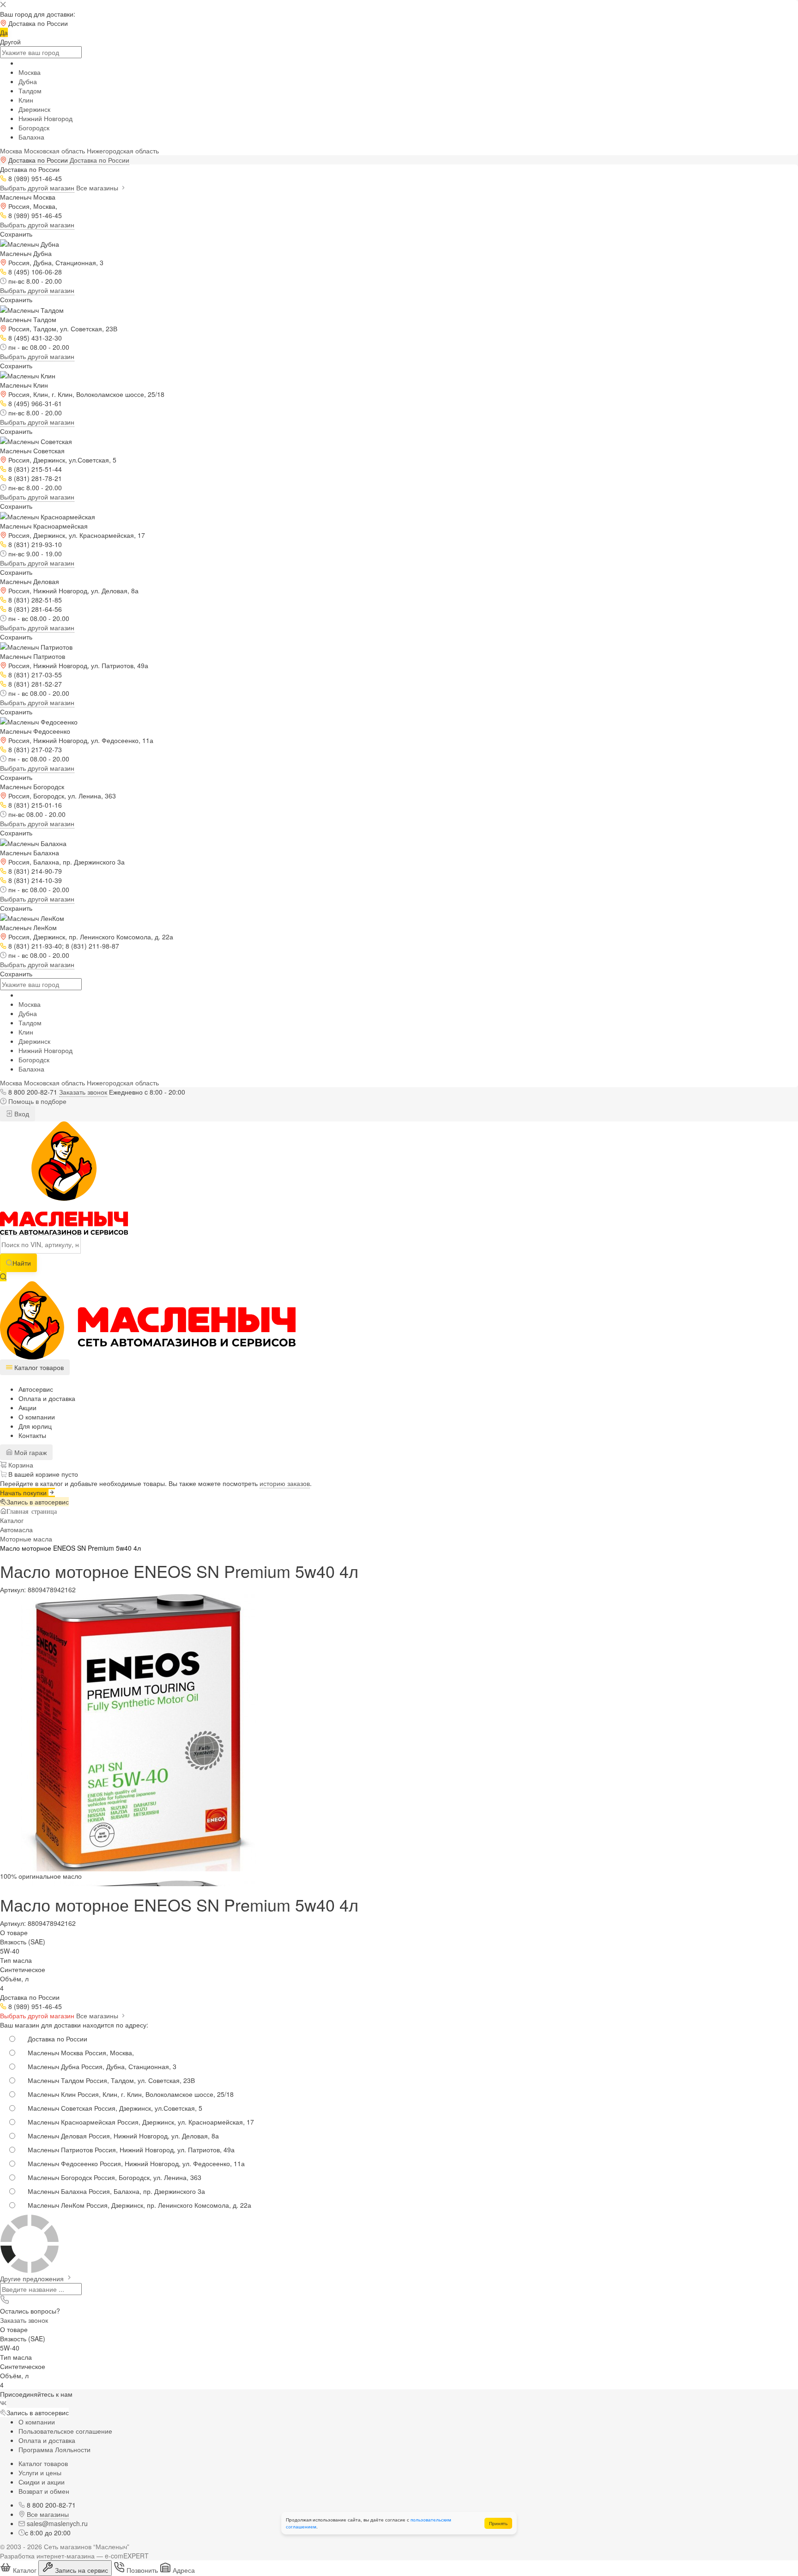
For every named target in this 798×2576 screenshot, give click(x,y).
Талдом (30, 91)
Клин (26, 100)
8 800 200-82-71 (33, 1092)
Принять (498, 2523)
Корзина (20, 1465)
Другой (10, 42)
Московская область (54, 151)
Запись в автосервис (38, 1502)
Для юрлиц (35, 1426)
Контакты (32, 1435)
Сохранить (16, 234)
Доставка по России (100, 160)
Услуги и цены (40, 2472)
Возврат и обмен (44, 2491)
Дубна (28, 81)
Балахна (31, 137)
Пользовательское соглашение (65, 2431)
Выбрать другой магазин (37, 188)
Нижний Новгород (45, 118)
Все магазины (98, 188)
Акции (27, 1407)
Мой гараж (30, 1452)
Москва (30, 72)
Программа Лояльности (54, 2449)
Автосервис (36, 1389)
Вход (21, 1114)
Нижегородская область (123, 151)
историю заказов (285, 1483)
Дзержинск (34, 109)
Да (4, 32)
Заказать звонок (83, 1092)
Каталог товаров (43, 2463)
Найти (22, 1263)
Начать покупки (24, 1492)
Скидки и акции (42, 2482)
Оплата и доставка (47, 1398)
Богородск (34, 128)
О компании (37, 1417)
